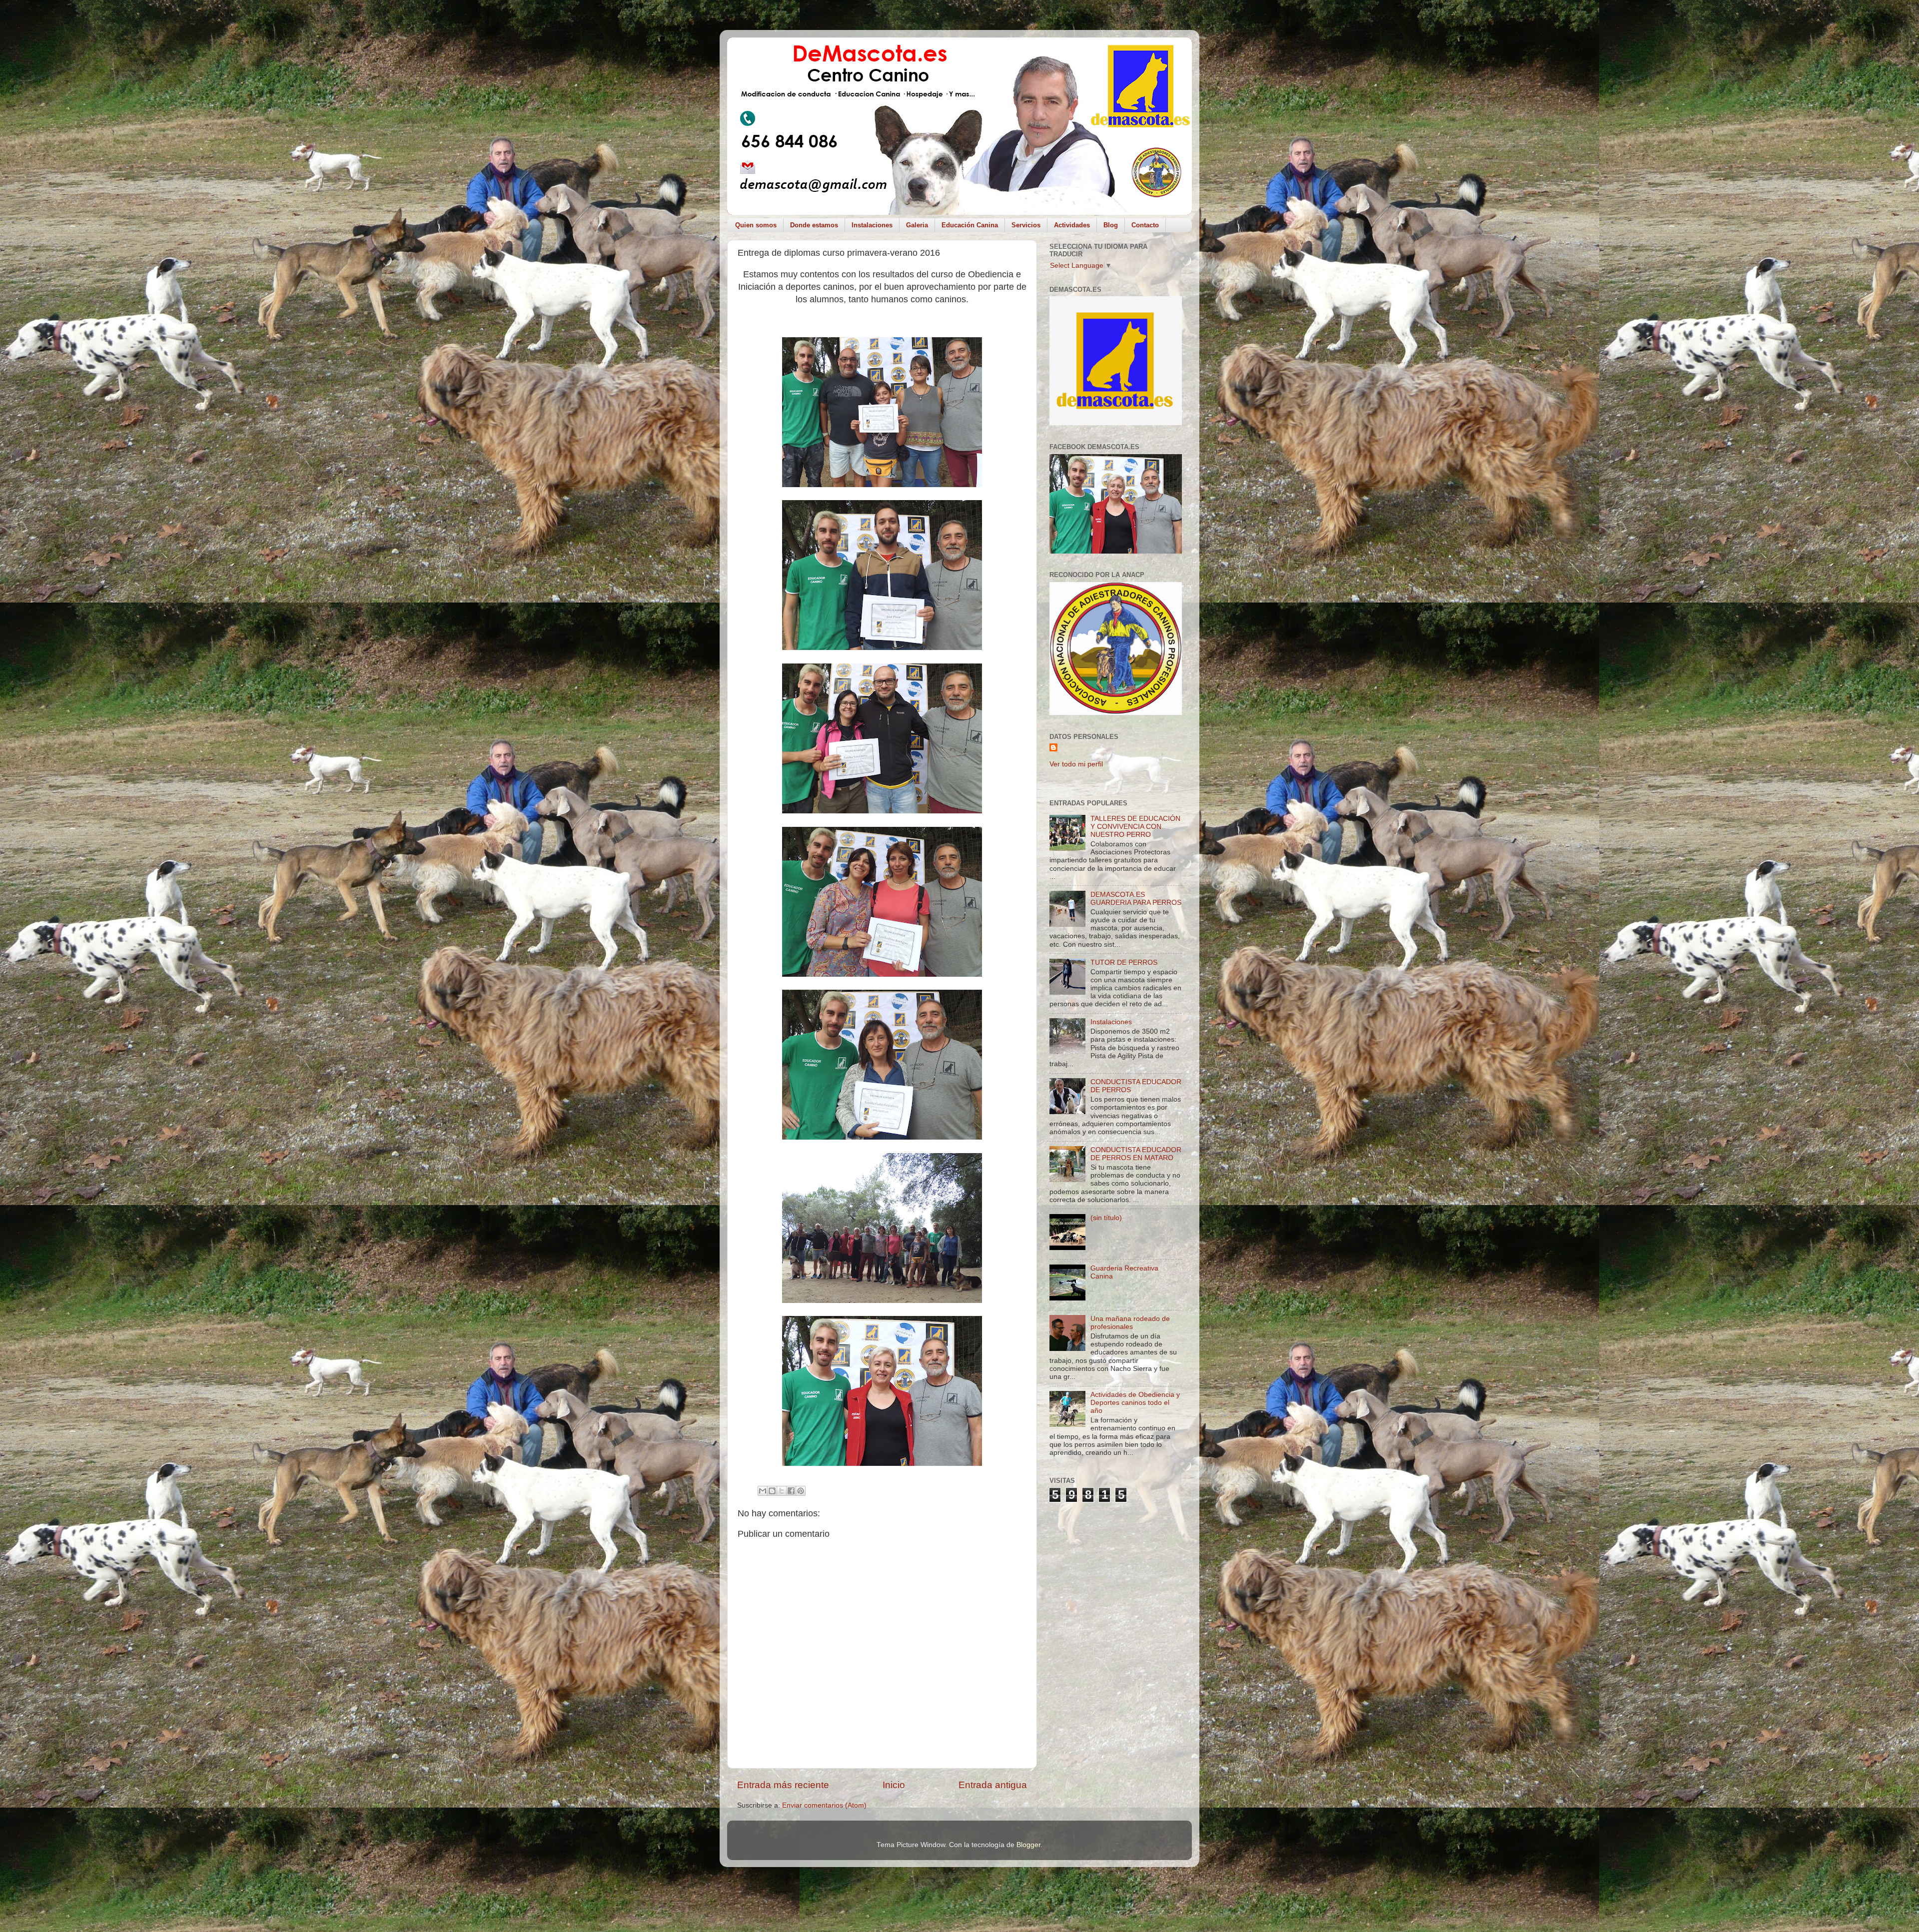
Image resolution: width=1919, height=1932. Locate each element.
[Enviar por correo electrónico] (763, 1491)
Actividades (1072, 225)
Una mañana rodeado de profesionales (1130, 1323)
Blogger (1028, 1845)
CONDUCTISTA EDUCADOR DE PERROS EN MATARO (1136, 1154)
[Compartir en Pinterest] (801, 1491)
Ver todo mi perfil (1076, 764)
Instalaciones (872, 225)
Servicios (1026, 225)
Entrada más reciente (783, 1785)
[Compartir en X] (782, 1491)
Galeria (917, 225)
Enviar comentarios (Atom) (824, 1805)
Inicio (894, 1785)
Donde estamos (814, 225)
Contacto (1145, 225)
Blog (1111, 225)
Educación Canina (970, 225)
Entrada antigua (993, 1785)
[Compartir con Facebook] (791, 1491)
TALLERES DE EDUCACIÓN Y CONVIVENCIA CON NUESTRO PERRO (1135, 827)
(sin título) (1106, 1218)
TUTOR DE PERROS (1124, 963)
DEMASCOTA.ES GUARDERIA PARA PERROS (1136, 899)
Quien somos (756, 225)
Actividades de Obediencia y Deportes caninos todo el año (1135, 1403)
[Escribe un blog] (772, 1491)
